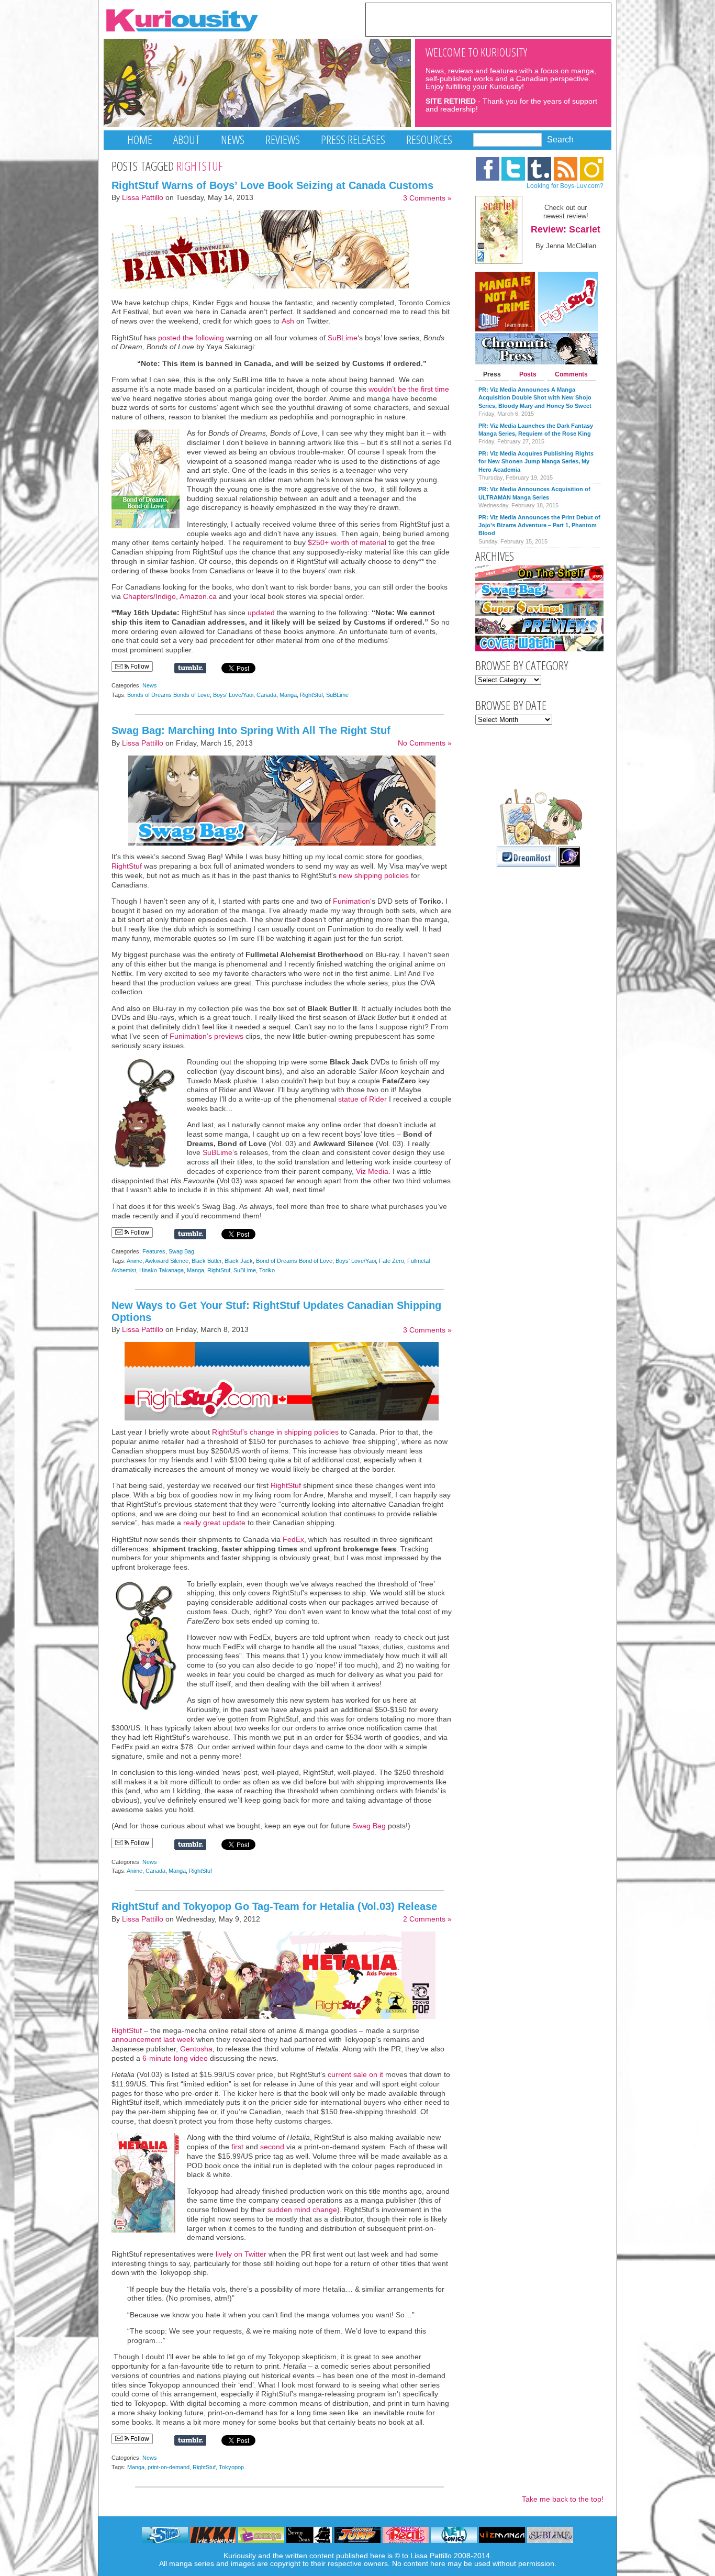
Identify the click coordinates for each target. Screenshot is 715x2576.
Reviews (283, 140)
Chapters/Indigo (149, 597)
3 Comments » (427, 198)
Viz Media (372, 1172)
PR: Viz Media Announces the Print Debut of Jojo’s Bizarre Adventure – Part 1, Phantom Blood (539, 525)
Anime (135, 1261)
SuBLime (343, 338)
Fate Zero (392, 1261)
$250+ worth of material (347, 543)
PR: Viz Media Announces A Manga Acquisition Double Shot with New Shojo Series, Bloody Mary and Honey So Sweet (535, 398)
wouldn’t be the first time (409, 389)
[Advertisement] (488, 19)
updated (260, 613)
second (272, 2147)
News (233, 140)
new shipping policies (374, 876)
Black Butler (206, 1261)
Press (492, 374)
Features (154, 1251)
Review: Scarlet (566, 229)
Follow (139, 667)
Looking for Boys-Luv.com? (565, 186)
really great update (215, 1523)
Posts (528, 374)
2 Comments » (427, 1919)
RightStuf (311, 695)
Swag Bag (181, 1251)
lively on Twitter (241, 2254)
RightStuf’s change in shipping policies (275, 1432)
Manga (288, 695)
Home (140, 140)
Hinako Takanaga (161, 1270)
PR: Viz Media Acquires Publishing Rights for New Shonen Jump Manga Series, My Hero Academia (536, 462)
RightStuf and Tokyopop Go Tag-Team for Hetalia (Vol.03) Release (274, 1906)
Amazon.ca (198, 597)
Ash (288, 321)
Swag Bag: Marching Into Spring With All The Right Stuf (251, 730)
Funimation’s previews (206, 1036)
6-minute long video (174, 2058)
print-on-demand (169, 2467)
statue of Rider (362, 1099)
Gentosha (196, 2049)
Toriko (267, 1270)
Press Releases (353, 140)
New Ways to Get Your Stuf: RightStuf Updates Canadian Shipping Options (276, 1311)
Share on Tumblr (190, 668)
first (236, 2147)
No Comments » (425, 743)
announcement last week (153, 2040)
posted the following (191, 338)
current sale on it (355, 2075)
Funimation (351, 901)
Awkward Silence (167, 1261)
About (187, 140)
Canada (266, 695)
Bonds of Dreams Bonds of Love (169, 695)
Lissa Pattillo (143, 198)
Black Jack (239, 1261)
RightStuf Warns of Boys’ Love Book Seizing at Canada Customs (272, 185)
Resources (429, 140)
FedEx (293, 1540)
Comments (571, 374)
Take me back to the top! (563, 2499)
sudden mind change (302, 2210)
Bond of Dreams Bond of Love (294, 1261)
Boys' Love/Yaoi (233, 695)
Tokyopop (231, 2467)
